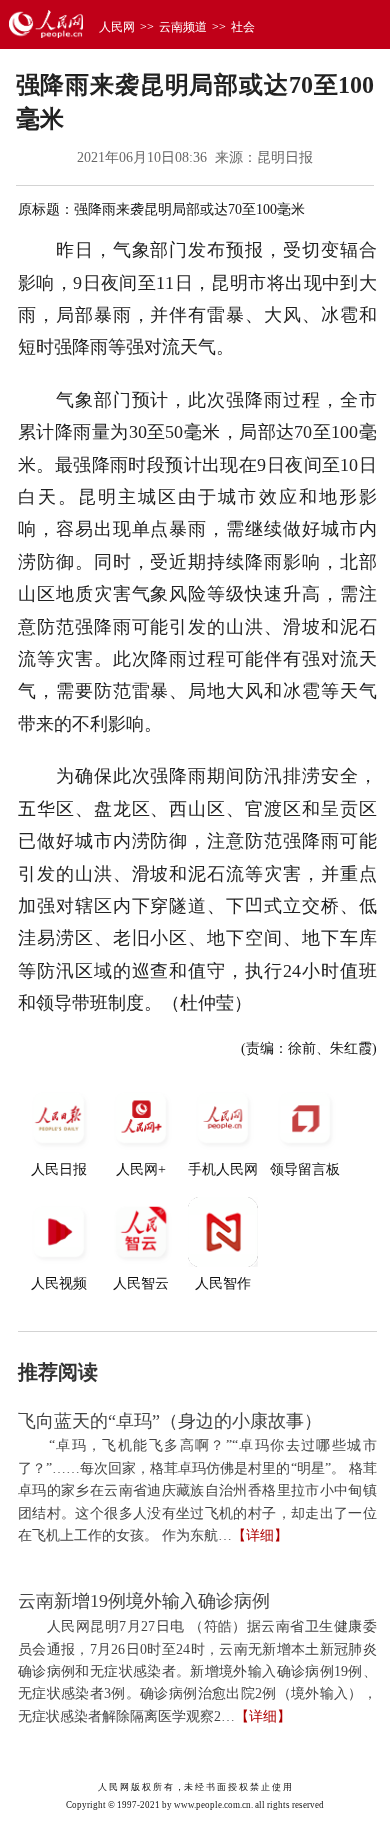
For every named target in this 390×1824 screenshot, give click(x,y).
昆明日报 (285, 157)
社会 (243, 27)
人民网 (117, 27)
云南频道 (183, 27)
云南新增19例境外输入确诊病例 (144, 1601)
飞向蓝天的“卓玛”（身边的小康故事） (170, 1421)
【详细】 (260, 1535)
